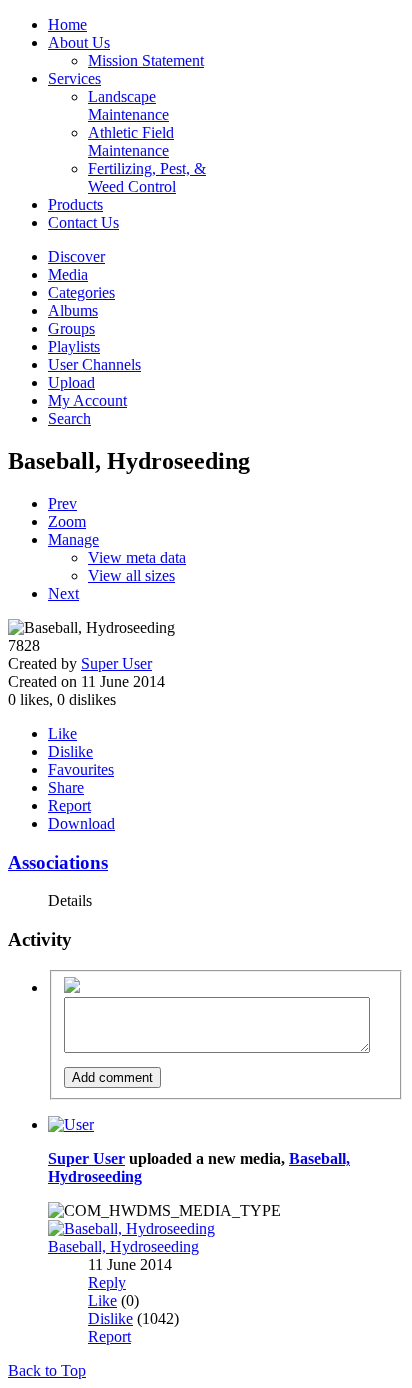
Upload (71, 382)
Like (62, 733)
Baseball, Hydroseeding (123, 1246)
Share (66, 787)
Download (81, 823)
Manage (73, 539)
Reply (107, 1282)
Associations (58, 862)
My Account (87, 400)
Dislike (70, 751)
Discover (76, 256)
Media (68, 274)
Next (63, 593)
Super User (116, 663)
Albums (73, 310)
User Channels (94, 364)
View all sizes (131, 575)
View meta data (137, 557)
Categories (81, 292)
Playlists (74, 346)
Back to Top (47, 1370)
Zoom (67, 521)
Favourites (81, 769)
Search (69, 418)
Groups (71, 328)
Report (69, 805)
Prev (62, 503)
